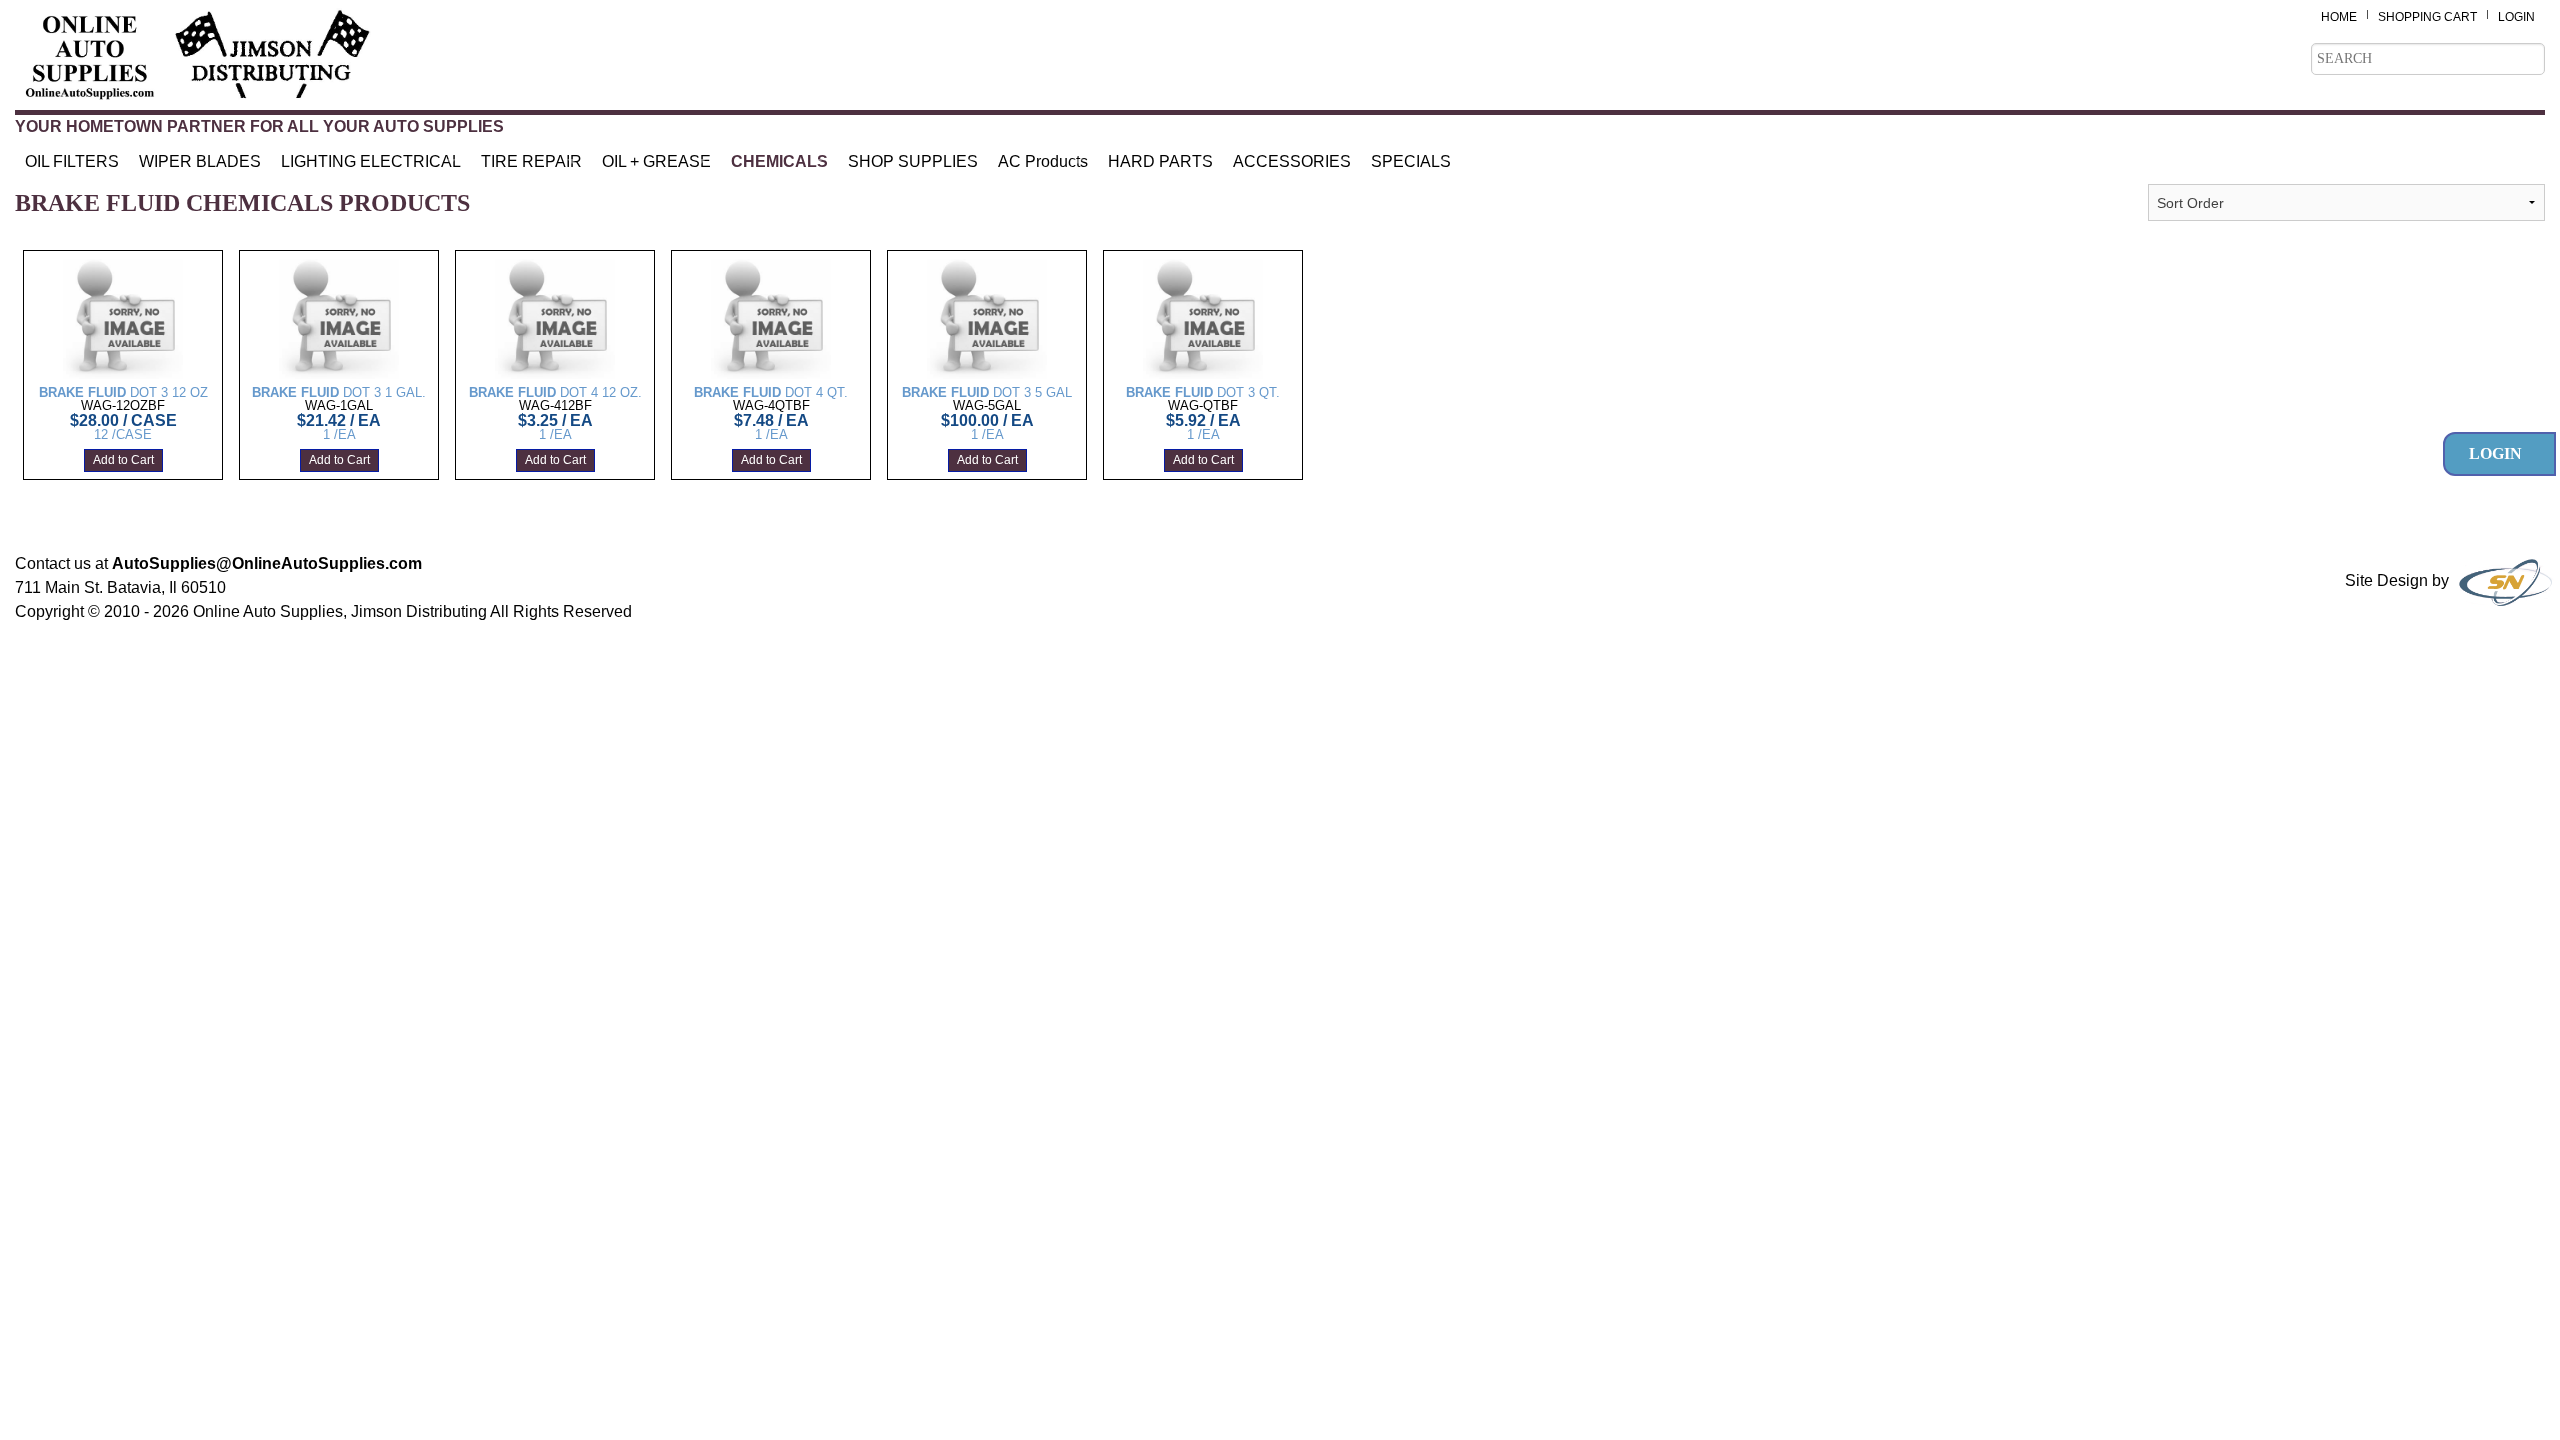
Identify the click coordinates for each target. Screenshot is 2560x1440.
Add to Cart (123, 461)
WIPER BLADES (200, 161)
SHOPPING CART (2427, 17)
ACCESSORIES (1292, 161)
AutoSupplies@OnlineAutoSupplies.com (267, 563)
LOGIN (2516, 17)
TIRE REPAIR (531, 161)
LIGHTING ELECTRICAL (371, 161)
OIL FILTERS (72, 161)
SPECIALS (1411, 161)
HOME (2339, 17)
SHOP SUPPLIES (913, 161)
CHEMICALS (779, 161)
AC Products (1043, 161)
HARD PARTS (1160, 161)
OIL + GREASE (656, 161)
